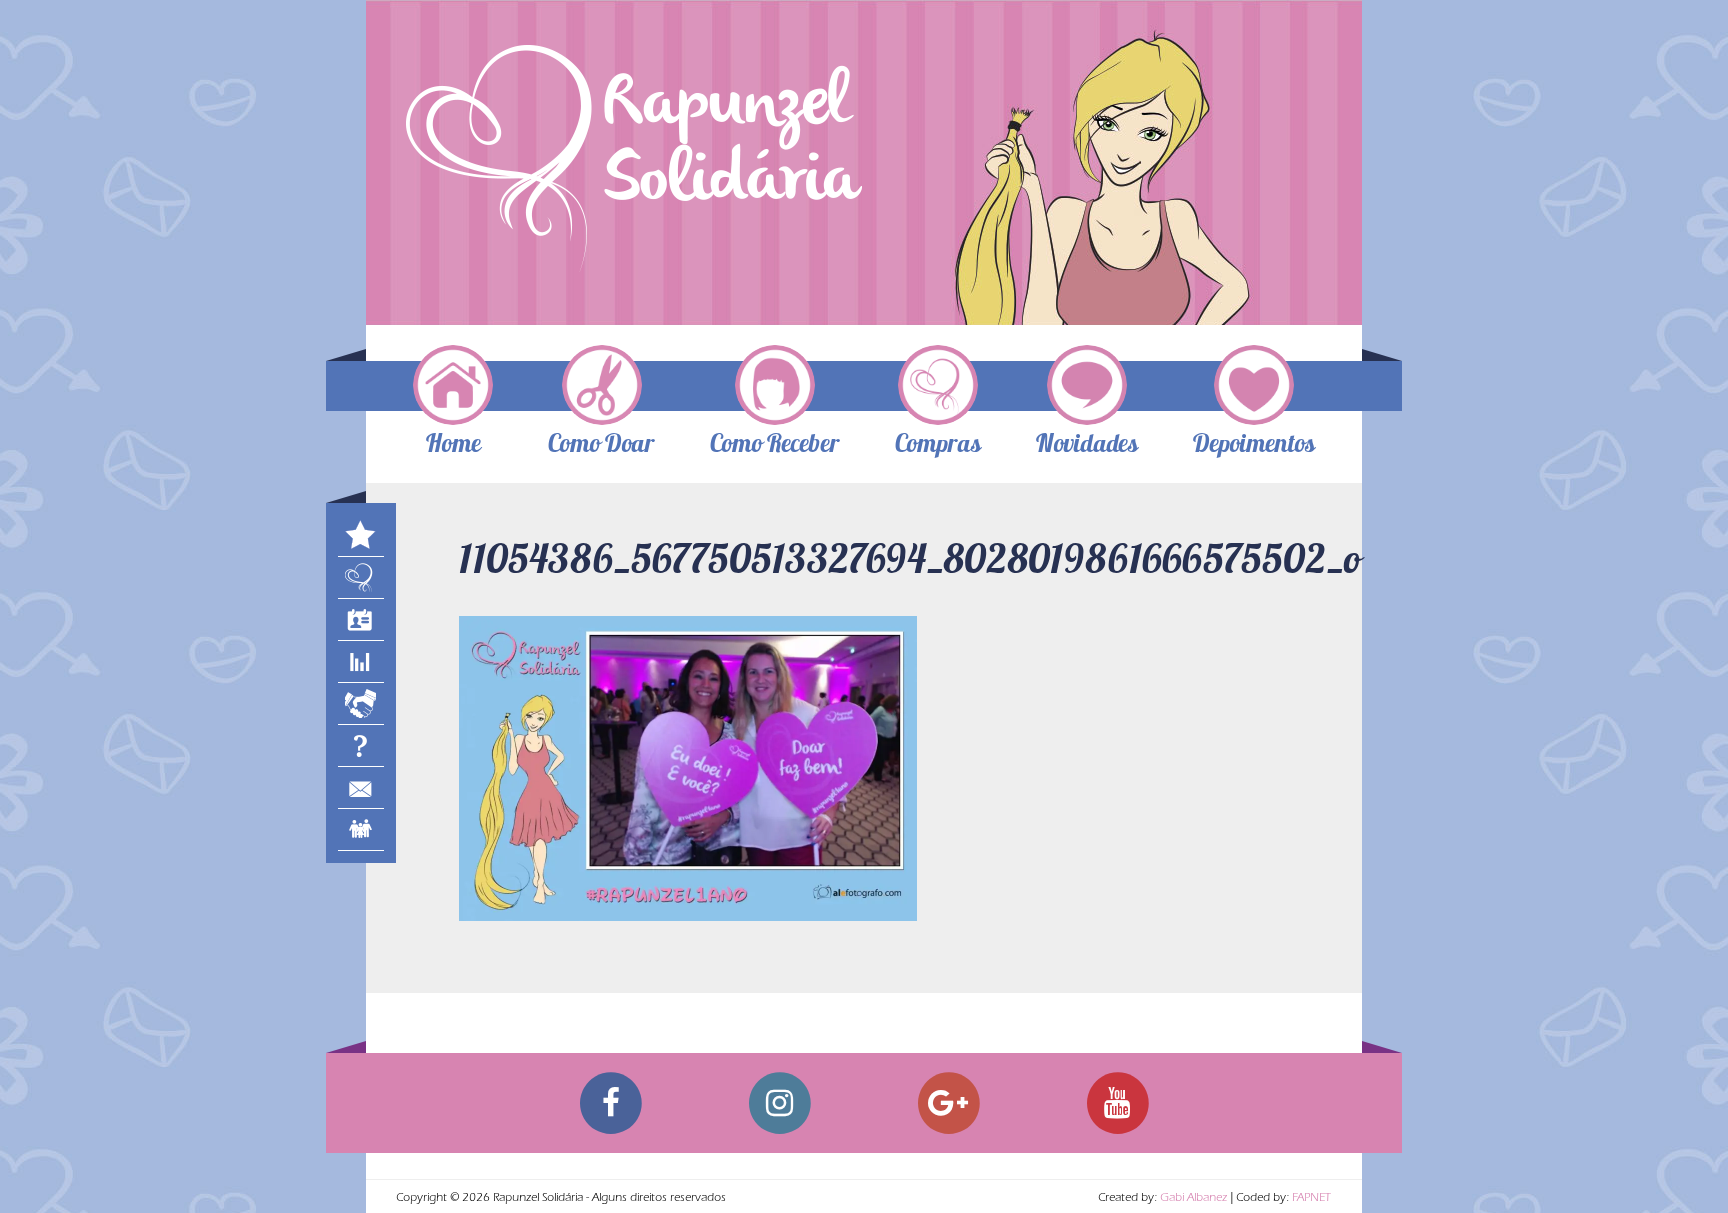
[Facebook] (610, 1103)
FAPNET (1311, 1199)
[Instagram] (779, 1103)
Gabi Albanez (1193, 1199)
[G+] (948, 1103)
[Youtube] (1117, 1103)
